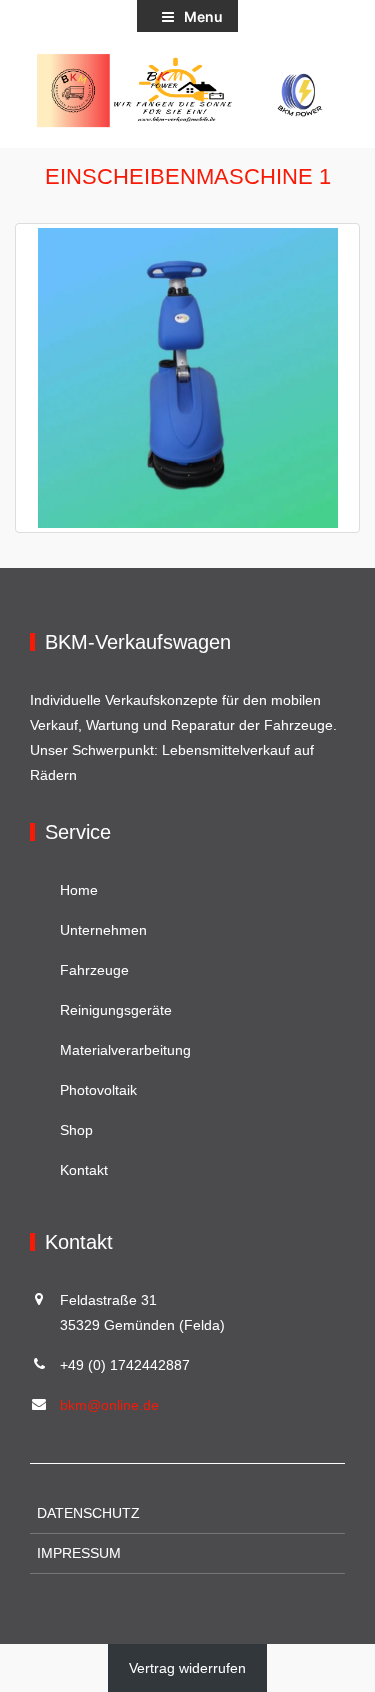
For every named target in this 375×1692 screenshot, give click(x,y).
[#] (187, 90)
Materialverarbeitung (125, 1050)
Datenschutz (88, 1513)
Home (79, 890)
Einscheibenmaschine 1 (188, 176)
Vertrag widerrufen (187, 1668)
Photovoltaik (98, 1090)
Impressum (79, 1553)
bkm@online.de (109, 1405)
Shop (76, 1130)
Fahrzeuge (94, 970)
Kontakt (84, 1170)
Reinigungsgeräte (116, 1010)
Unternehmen (103, 930)
